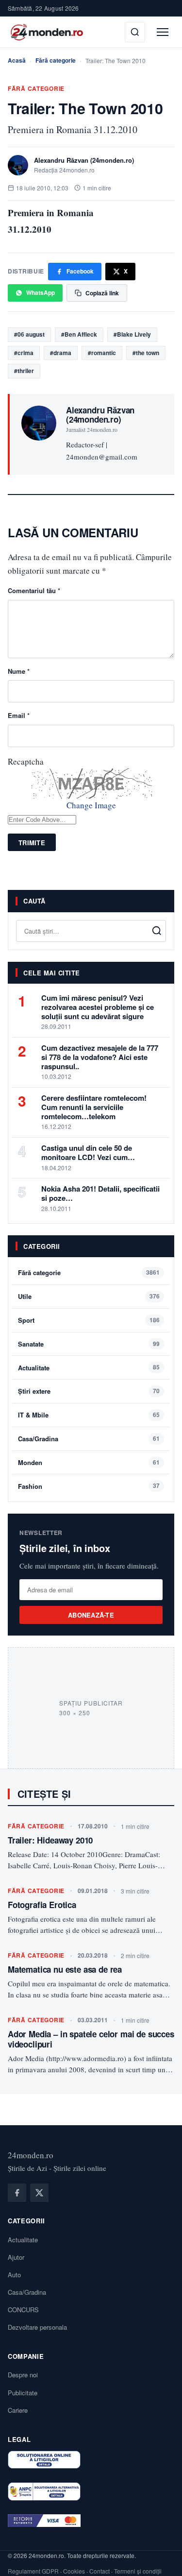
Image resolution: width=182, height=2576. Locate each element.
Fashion (30, 1486)
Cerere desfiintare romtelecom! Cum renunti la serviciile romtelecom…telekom (94, 1107)
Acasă (17, 60)
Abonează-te (91, 1615)
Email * (19, 715)
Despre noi (23, 2375)
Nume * (19, 671)
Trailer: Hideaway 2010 (50, 1840)
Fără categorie (56, 60)
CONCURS (23, 2310)
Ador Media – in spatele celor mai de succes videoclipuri (91, 2039)
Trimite (32, 843)
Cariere (18, 2410)
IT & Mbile (33, 1415)
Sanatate (31, 1344)
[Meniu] (163, 32)
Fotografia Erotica (42, 1905)
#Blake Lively (132, 334)
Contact (99, 2571)
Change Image (91, 805)
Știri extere (34, 1391)
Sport (26, 1320)
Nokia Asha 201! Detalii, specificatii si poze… (100, 1193)
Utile (25, 1296)
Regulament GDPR (33, 2571)
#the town (146, 353)
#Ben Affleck (79, 334)
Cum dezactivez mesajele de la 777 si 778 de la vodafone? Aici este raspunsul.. (100, 1057)
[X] (39, 2193)
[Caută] (135, 32)
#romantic (102, 353)
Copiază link (102, 293)
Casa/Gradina (38, 1439)
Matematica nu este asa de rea (65, 1969)
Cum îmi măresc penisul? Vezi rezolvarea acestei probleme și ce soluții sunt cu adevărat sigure (98, 1007)
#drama (61, 353)
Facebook (80, 271)
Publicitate (23, 2393)
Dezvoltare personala (37, 2327)
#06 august (29, 334)
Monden (30, 1462)
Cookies (74, 2571)
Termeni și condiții (138, 2571)
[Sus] (160, 2559)
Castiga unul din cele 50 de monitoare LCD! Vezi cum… (88, 1152)
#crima (24, 353)
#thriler (24, 371)
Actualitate (34, 1368)
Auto (14, 2275)
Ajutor (16, 2257)
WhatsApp (41, 292)
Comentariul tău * (34, 590)
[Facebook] (17, 2193)
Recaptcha (26, 761)
